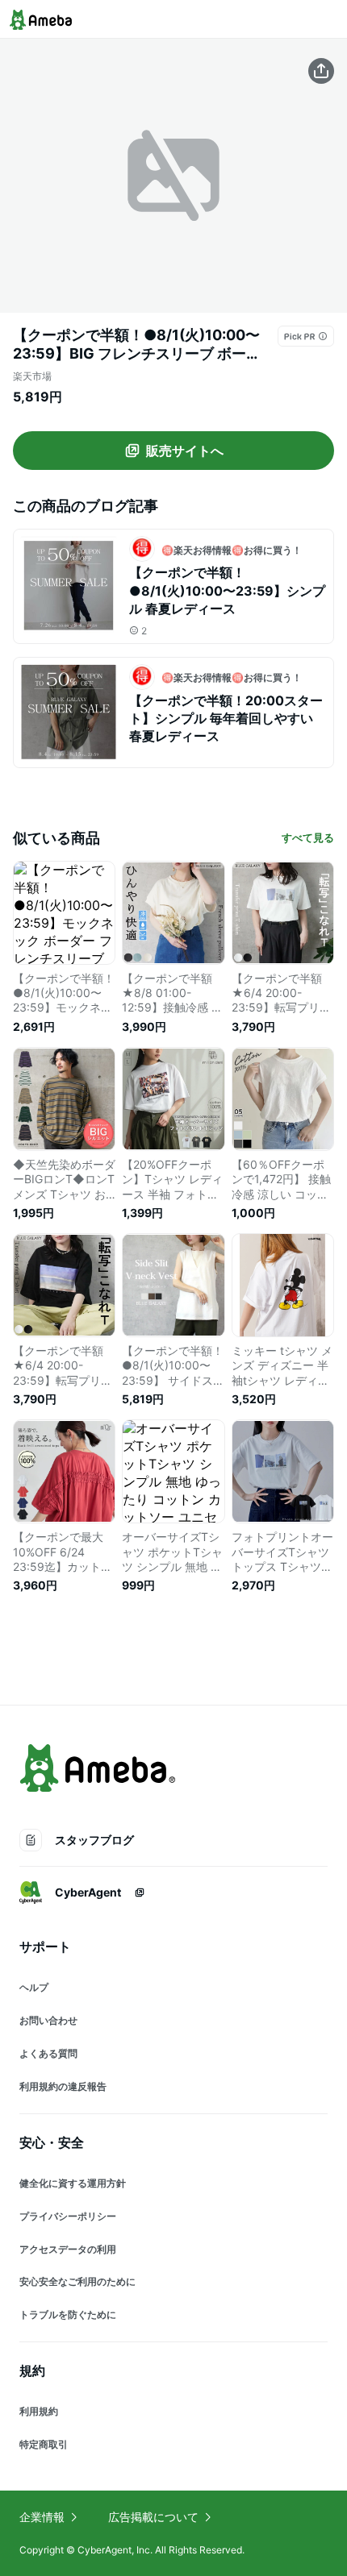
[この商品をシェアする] (321, 71)
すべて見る (308, 837)
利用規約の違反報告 (63, 2086)
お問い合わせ (48, 2020)
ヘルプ (34, 1987)
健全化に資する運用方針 (73, 2183)
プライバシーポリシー (68, 2216)
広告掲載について (153, 2517)
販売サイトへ (185, 451)
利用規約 (39, 2411)
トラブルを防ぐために (68, 2314)
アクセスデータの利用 (68, 2249)
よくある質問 (48, 2053)
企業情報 (42, 2517)
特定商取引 (44, 2444)
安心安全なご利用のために (77, 2281)
